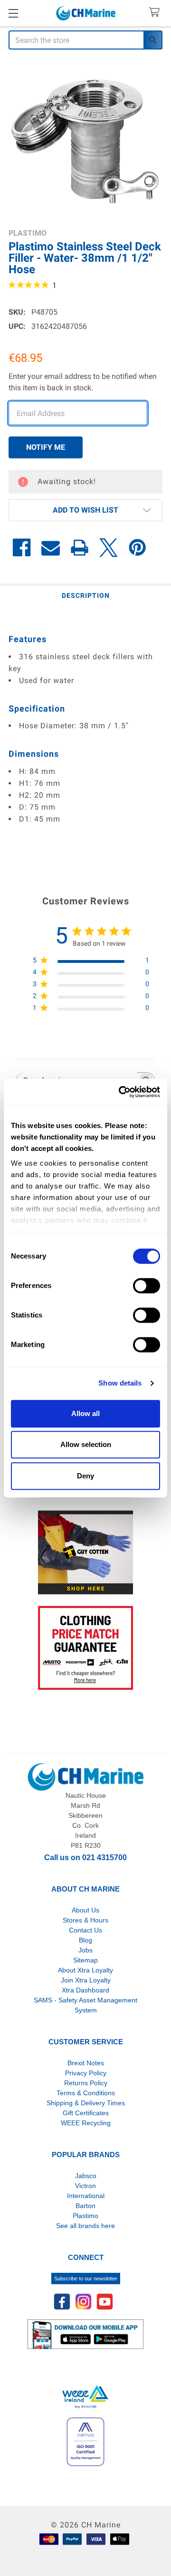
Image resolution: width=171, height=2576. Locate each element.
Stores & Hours (85, 1920)
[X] (109, 548)
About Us (85, 1910)
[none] (85, 140)
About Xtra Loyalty (85, 1970)
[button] (85, 510)
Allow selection (86, 1444)
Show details (120, 1383)
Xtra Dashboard (85, 1990)
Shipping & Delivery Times (86, 2103)
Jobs (85, 1950)
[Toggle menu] (13, 13)
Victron (85, 2186)
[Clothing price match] (85, 1648)
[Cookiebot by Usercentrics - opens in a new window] (121, 1092)
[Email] (51, 548)
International (86, 2196)
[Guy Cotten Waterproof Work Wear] (85, 1552)
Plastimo (85, 2216)
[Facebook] (22, 548)
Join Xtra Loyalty (86, 1980)
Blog (85, 1940)
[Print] (80, 548)
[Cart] (157, 13)
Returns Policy (86, 2083)
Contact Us (85, 1930)
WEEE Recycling (86, 2123)
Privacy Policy (86, 2073)
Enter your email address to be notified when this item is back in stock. (83, 382)
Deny (85, 1476)
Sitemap (85, 1960)
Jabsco (86, 2176)
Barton (85, 2206)
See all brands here (85, 2226)
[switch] (147, 1286)
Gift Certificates (86, 2113)
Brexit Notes (86, 2063)
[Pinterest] (138, 548)
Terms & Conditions (86, 2093)
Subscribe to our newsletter (86, 2279)
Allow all (85, 1413)
